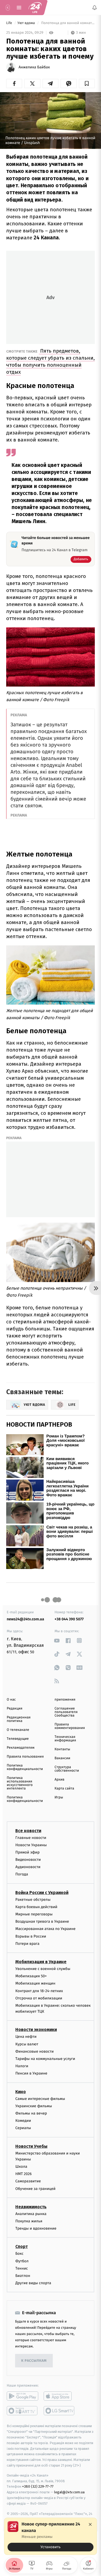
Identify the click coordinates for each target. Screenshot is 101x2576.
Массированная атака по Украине (45, 1929)
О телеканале (18, 1730)
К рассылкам (34, 2361)
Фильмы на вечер (31, 2113)
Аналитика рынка (31, 2214)
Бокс (19, 2254)
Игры (59, 1797)
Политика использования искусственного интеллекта (20, 1783)
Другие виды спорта (33, 2283)
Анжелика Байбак (34, 67)
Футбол (22, 2261)
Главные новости (31, 1837)
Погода (22, 1874)
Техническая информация (65, 1739)
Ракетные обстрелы (33, 1899)
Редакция (15, 1709)
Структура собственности (67, 1769)
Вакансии (62, 1758)
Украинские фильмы (34, 2106)
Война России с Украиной (42, 1892)
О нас (11, 1700)
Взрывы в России (31, 1936)
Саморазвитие (28, 2181)
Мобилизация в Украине (41, 1962)
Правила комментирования (70, 1726)
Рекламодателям (21, 1748)
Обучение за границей (35, 2188)
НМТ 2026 (24, 2174)
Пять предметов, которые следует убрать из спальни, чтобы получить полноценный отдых (50, 361)
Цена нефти (26, 2037)
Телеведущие (18, 1739)
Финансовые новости (34, 2051)
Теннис (22, 2268)
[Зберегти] (87, 83)
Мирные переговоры (34, 1914)
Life (10, 23)
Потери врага (27, 1943)
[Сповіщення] (95, 8)
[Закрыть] (90, 2524)
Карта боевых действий (36, 1907)
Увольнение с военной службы (43, 1969)
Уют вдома (27, 23)
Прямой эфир (27, 1852)
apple (59, 2396)
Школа (21, 2167)
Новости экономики (36, 2030)
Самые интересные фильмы (40, 2098)
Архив (60, 1780)
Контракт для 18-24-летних (39, 1991)
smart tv (22, 2411)
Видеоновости (28, 1860)
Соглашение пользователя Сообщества (66, 1712)
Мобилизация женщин (35, 1983)
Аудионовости (28, 1867)
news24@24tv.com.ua (25, 1619)
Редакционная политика (19, 1719)
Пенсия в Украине (31, 2073)
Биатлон (23, 2276)
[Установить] (50, 2536)
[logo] (35, 8)
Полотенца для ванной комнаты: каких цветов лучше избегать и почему (68, 23)
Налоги (22, 2066)
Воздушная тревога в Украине (42, 1921)
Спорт (22, 2247)
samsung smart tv (59, 2411)
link (57, 1640)
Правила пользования (25, 1757)
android (22, 2396)
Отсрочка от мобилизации (39, 1998)
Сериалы (23, 2128)
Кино (21, 2091)
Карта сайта (65, 1789)
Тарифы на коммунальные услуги (45, 2059)
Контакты (62, 1749)
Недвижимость (31, 2207)
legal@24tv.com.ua (69, 2492)
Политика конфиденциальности (25, 1767)
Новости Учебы (31, 2146)
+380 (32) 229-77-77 (38, 2486)
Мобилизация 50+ (31, 1976)
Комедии (23, 2121)
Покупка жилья (29, 2221)
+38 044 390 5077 (69, 1619)
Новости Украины (31, 1845)
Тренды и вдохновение (36, 2228)
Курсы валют (27, 2044)
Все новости (28, 1830)
